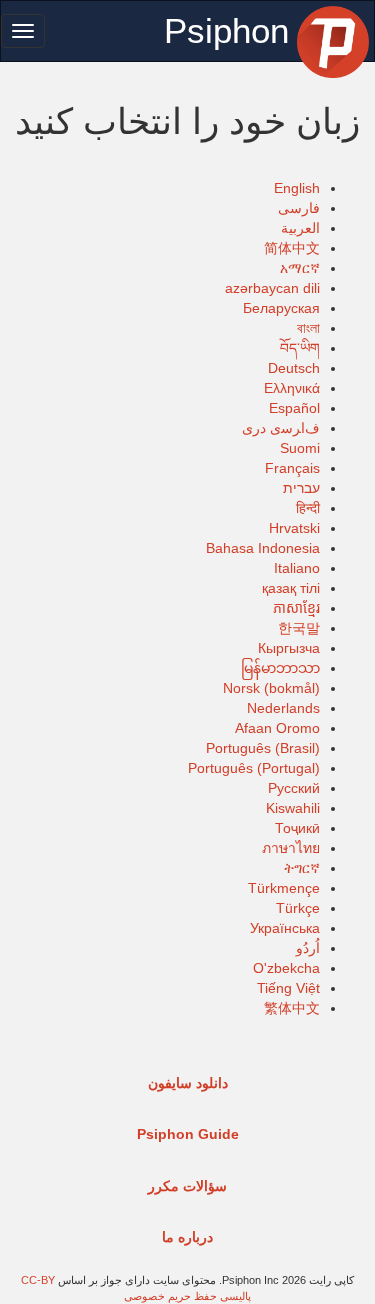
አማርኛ (300, 268)
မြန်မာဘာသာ (280, 668)
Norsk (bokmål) (271, 688)
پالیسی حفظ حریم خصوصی (187, 1296)
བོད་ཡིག (300, 348)
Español (294, 408)
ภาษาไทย (291, 848)
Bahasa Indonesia (263, 548)
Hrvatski (294, 528)
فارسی (299, 208)
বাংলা (308, 328)
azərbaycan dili (272, 288)
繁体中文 (292, 1008)
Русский (294, 788)
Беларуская (281, 308)
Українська (285, 928)
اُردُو (308, 948)
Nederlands (283, 708)
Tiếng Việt (288, 988)
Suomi (300, 448)
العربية (300, 228)
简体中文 (292, 248)
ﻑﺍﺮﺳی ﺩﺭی (281, 428)
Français (292, 468)
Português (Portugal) (254, 768)
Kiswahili (293, 808)
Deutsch (294, 368)
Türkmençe (284, 888)
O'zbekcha (286, 968)
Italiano (297, 568)
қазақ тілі (291, 588)
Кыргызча (289, 648)
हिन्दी (308, 508)
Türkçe (298, 908)
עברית (301, 488)
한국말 (299, 628)
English (297, 188)
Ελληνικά (292, 388)
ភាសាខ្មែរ (296, 608)
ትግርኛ (302, 868)
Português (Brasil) (263, 748)
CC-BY (38, 1280)
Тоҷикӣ (297, 828)
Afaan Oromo (277, 728)
